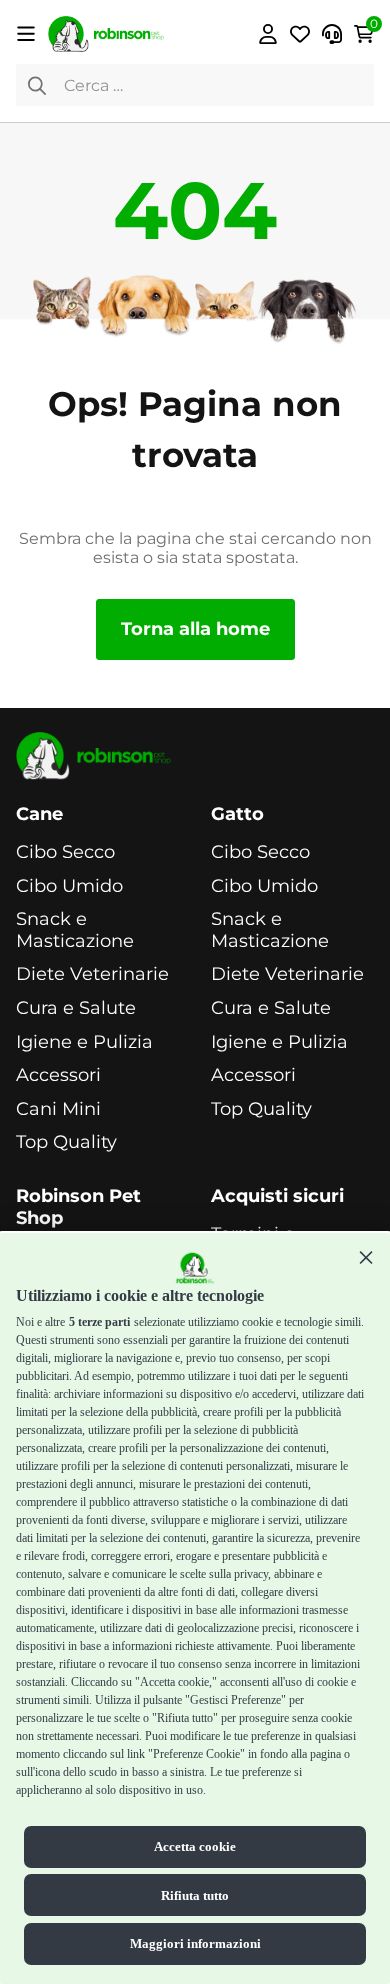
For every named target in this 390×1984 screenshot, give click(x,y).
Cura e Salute (76, 1008)
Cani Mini (58, 1109)
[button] (366, 1257)
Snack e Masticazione (75, 930)
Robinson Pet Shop (78, 1207)
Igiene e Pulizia (84, 1042)
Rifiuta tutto (195, 1895)
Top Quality (66, 1142)
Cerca (37, 85)
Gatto (237, 814)
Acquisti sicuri (277, 1196)
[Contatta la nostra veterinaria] (332, 34)
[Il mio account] (268, 34)
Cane (39, 814)
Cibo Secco (65, 852)
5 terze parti (99, 1322)
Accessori (58, 1075)
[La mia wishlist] (300, 34)
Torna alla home (195, 629)
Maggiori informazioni (195, 1943)
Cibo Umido (69, 886)
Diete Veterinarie (92, 974)
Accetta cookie (195, 1846)
